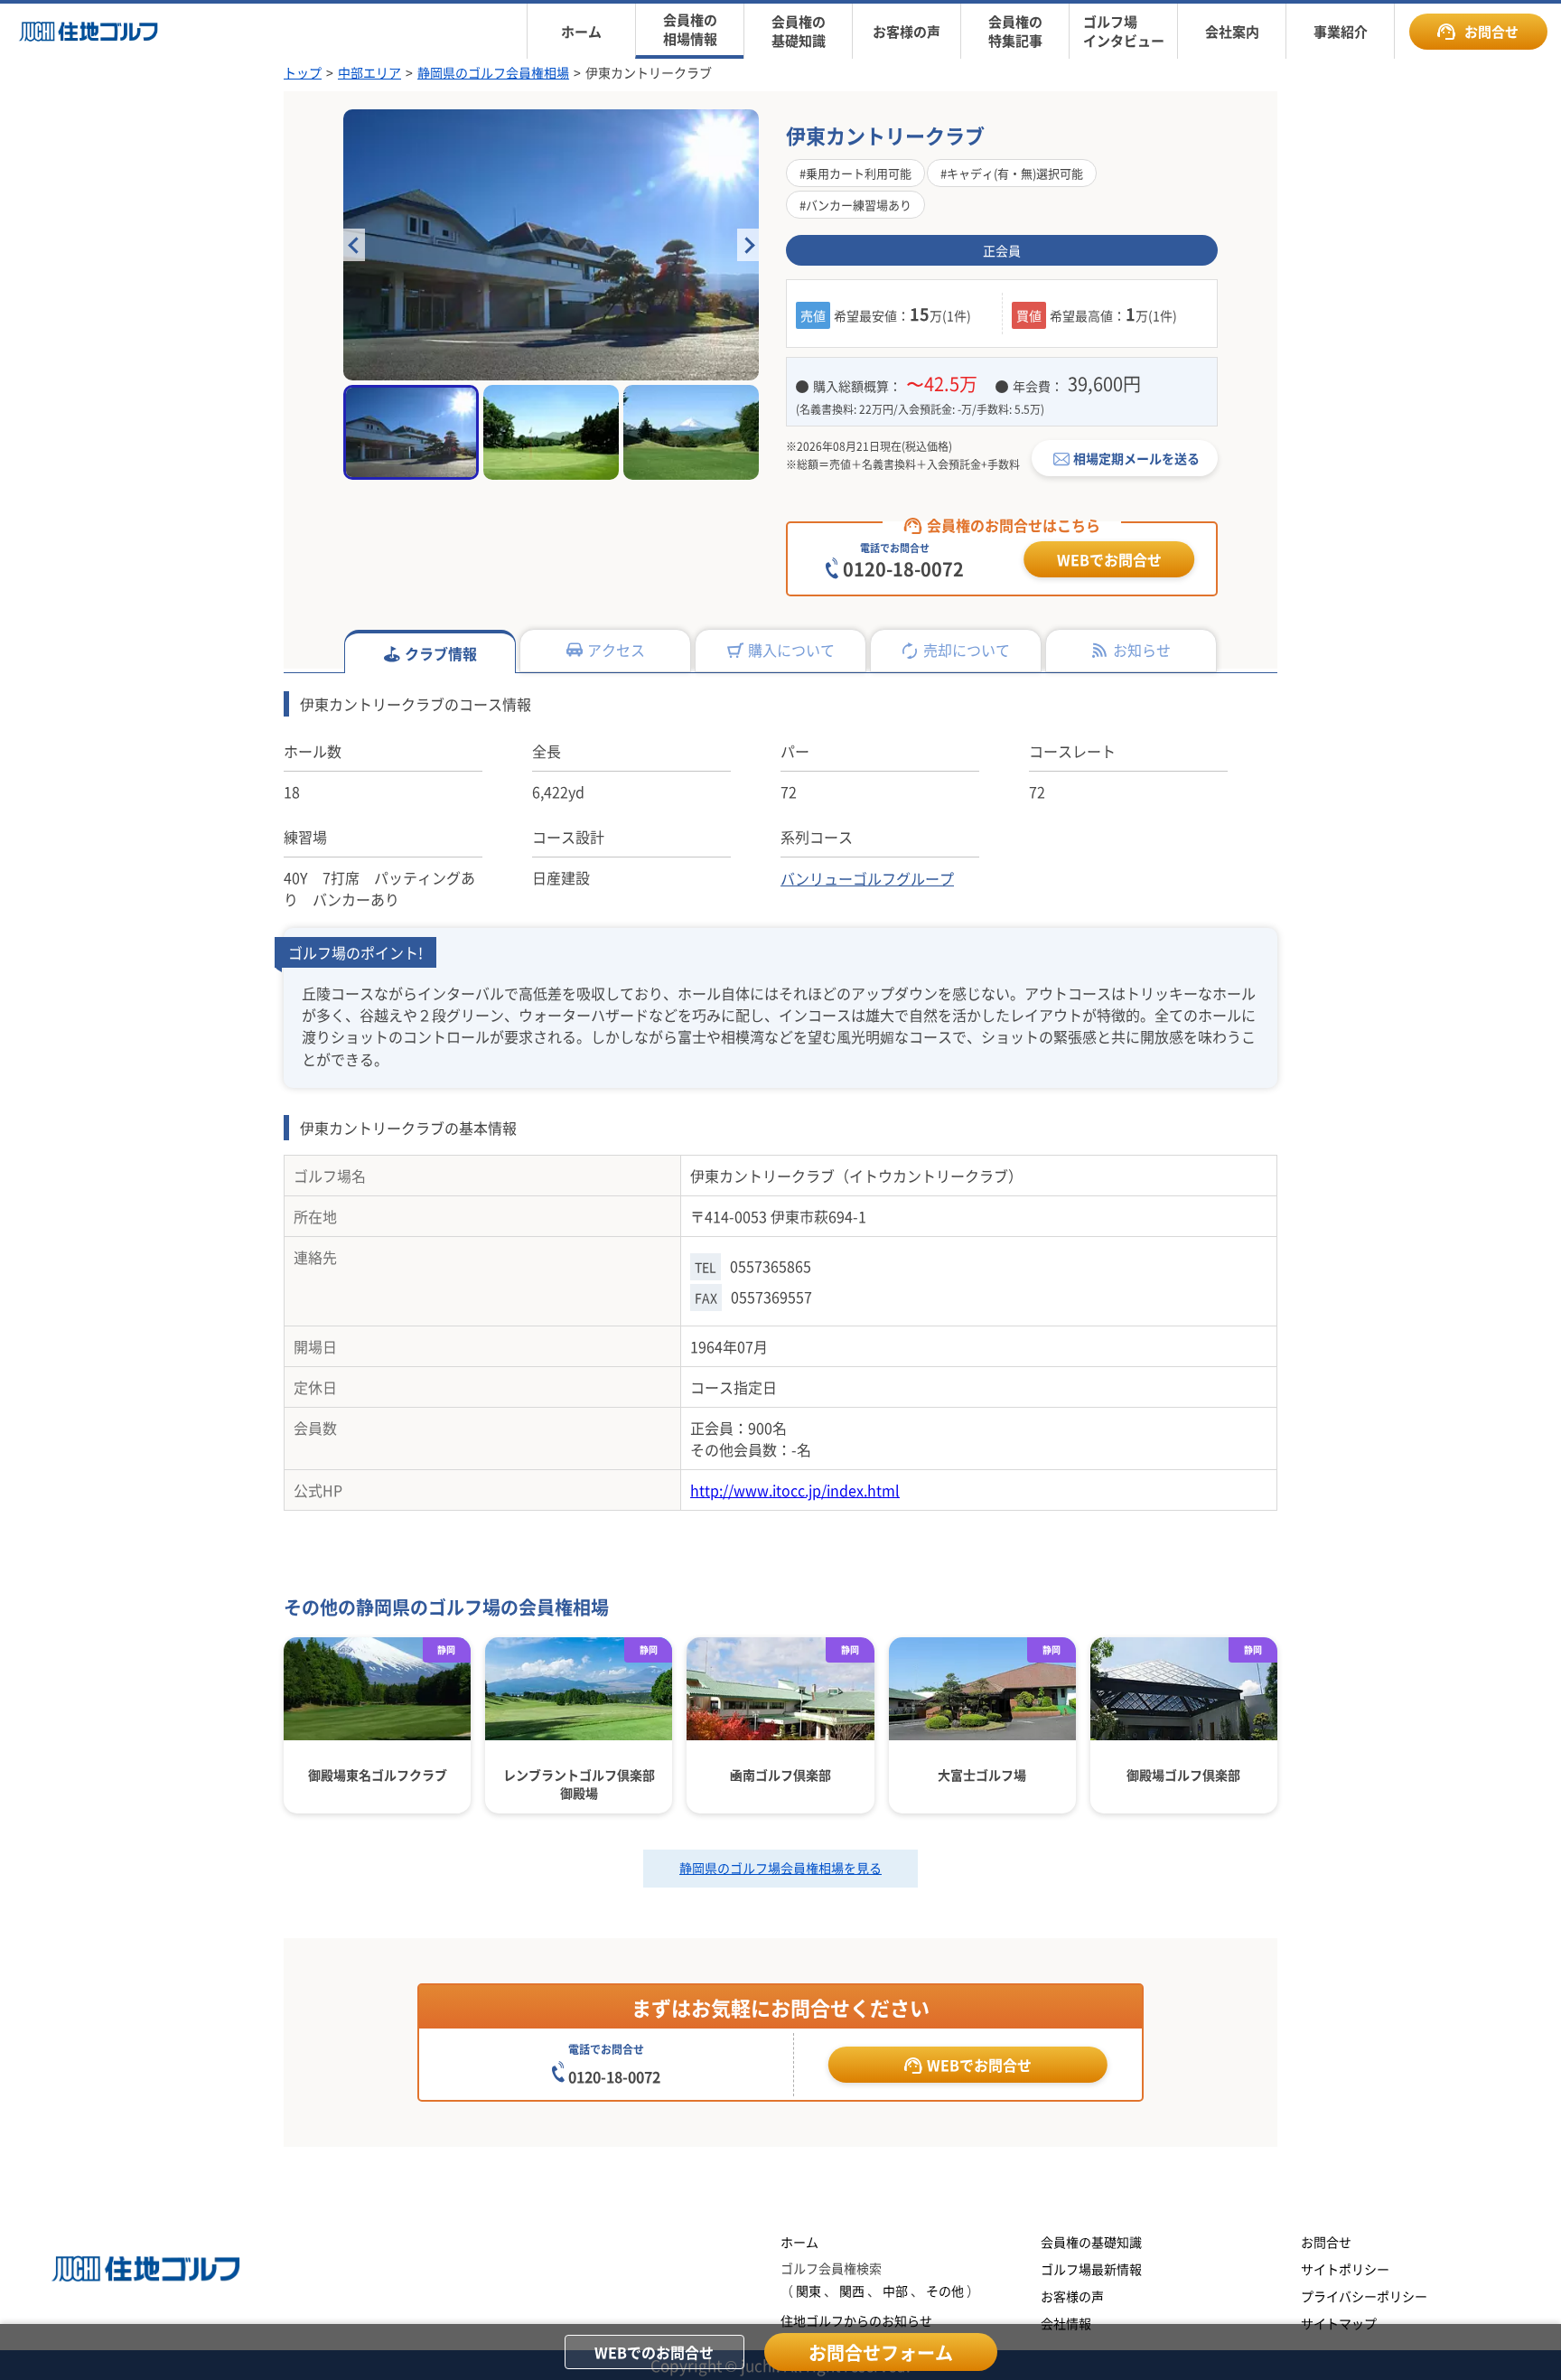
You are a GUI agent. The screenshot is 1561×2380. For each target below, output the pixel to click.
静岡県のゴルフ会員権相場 (493, 72)
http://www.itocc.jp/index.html (795, 1490)
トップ (303, 72)
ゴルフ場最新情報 (1091, 2269)
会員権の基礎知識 (1091, 2242)
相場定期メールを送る (1136, 458)
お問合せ (1491, 31)
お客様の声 (1072, 2296)
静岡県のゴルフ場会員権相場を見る (780, 1868)
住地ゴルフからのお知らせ (856, 2320)
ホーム (799, 2242)
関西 (852, 2291)
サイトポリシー (1345, 2269)
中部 (895, 2291)
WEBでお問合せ (1109, 559)
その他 (945, 2291)
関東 (809, 2291)
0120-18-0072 (903, 569)
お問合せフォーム (881, 2352)
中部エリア (369, 72)
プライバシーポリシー (1364, 2296)
